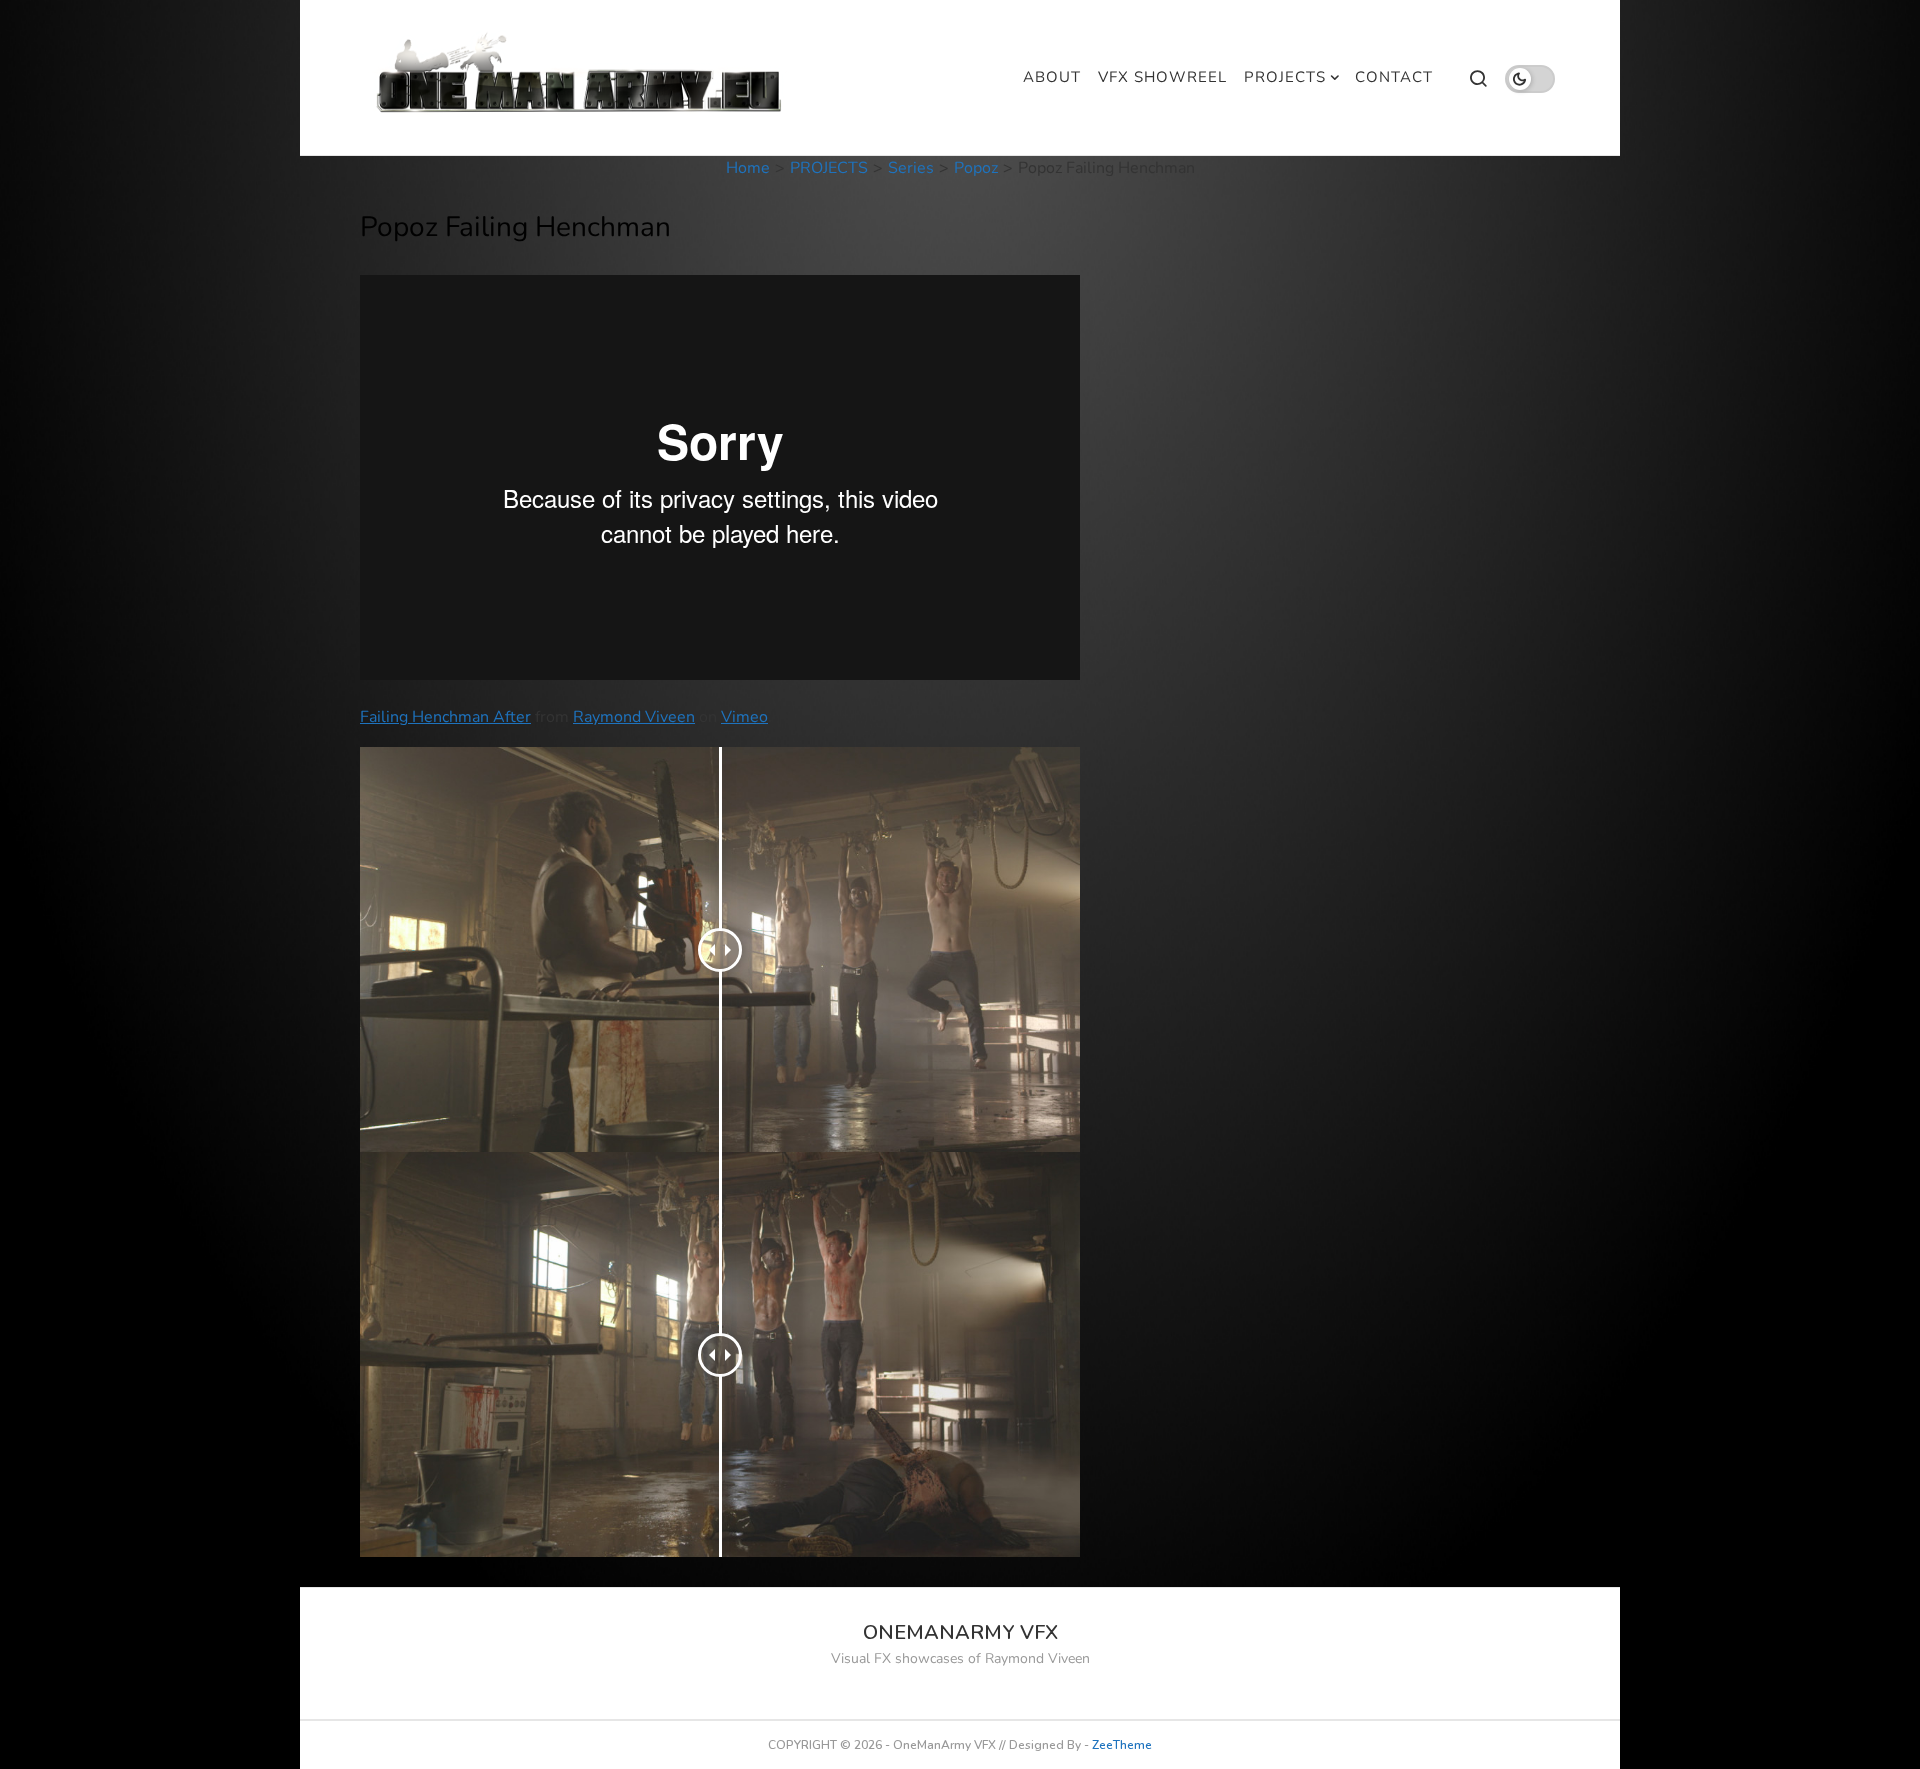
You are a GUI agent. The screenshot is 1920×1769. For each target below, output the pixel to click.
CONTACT (1394, 77)
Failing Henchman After (445, 717)
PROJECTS (1285, 77)
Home (748, 168)
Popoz (976, 168)
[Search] (1477, 77)
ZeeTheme (1122, 1745)
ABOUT (1052, 77)
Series (911, 168)
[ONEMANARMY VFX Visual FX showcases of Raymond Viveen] (581, 77)
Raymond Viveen (634, 717)
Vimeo (744, 717)
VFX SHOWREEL (1162, 77)
